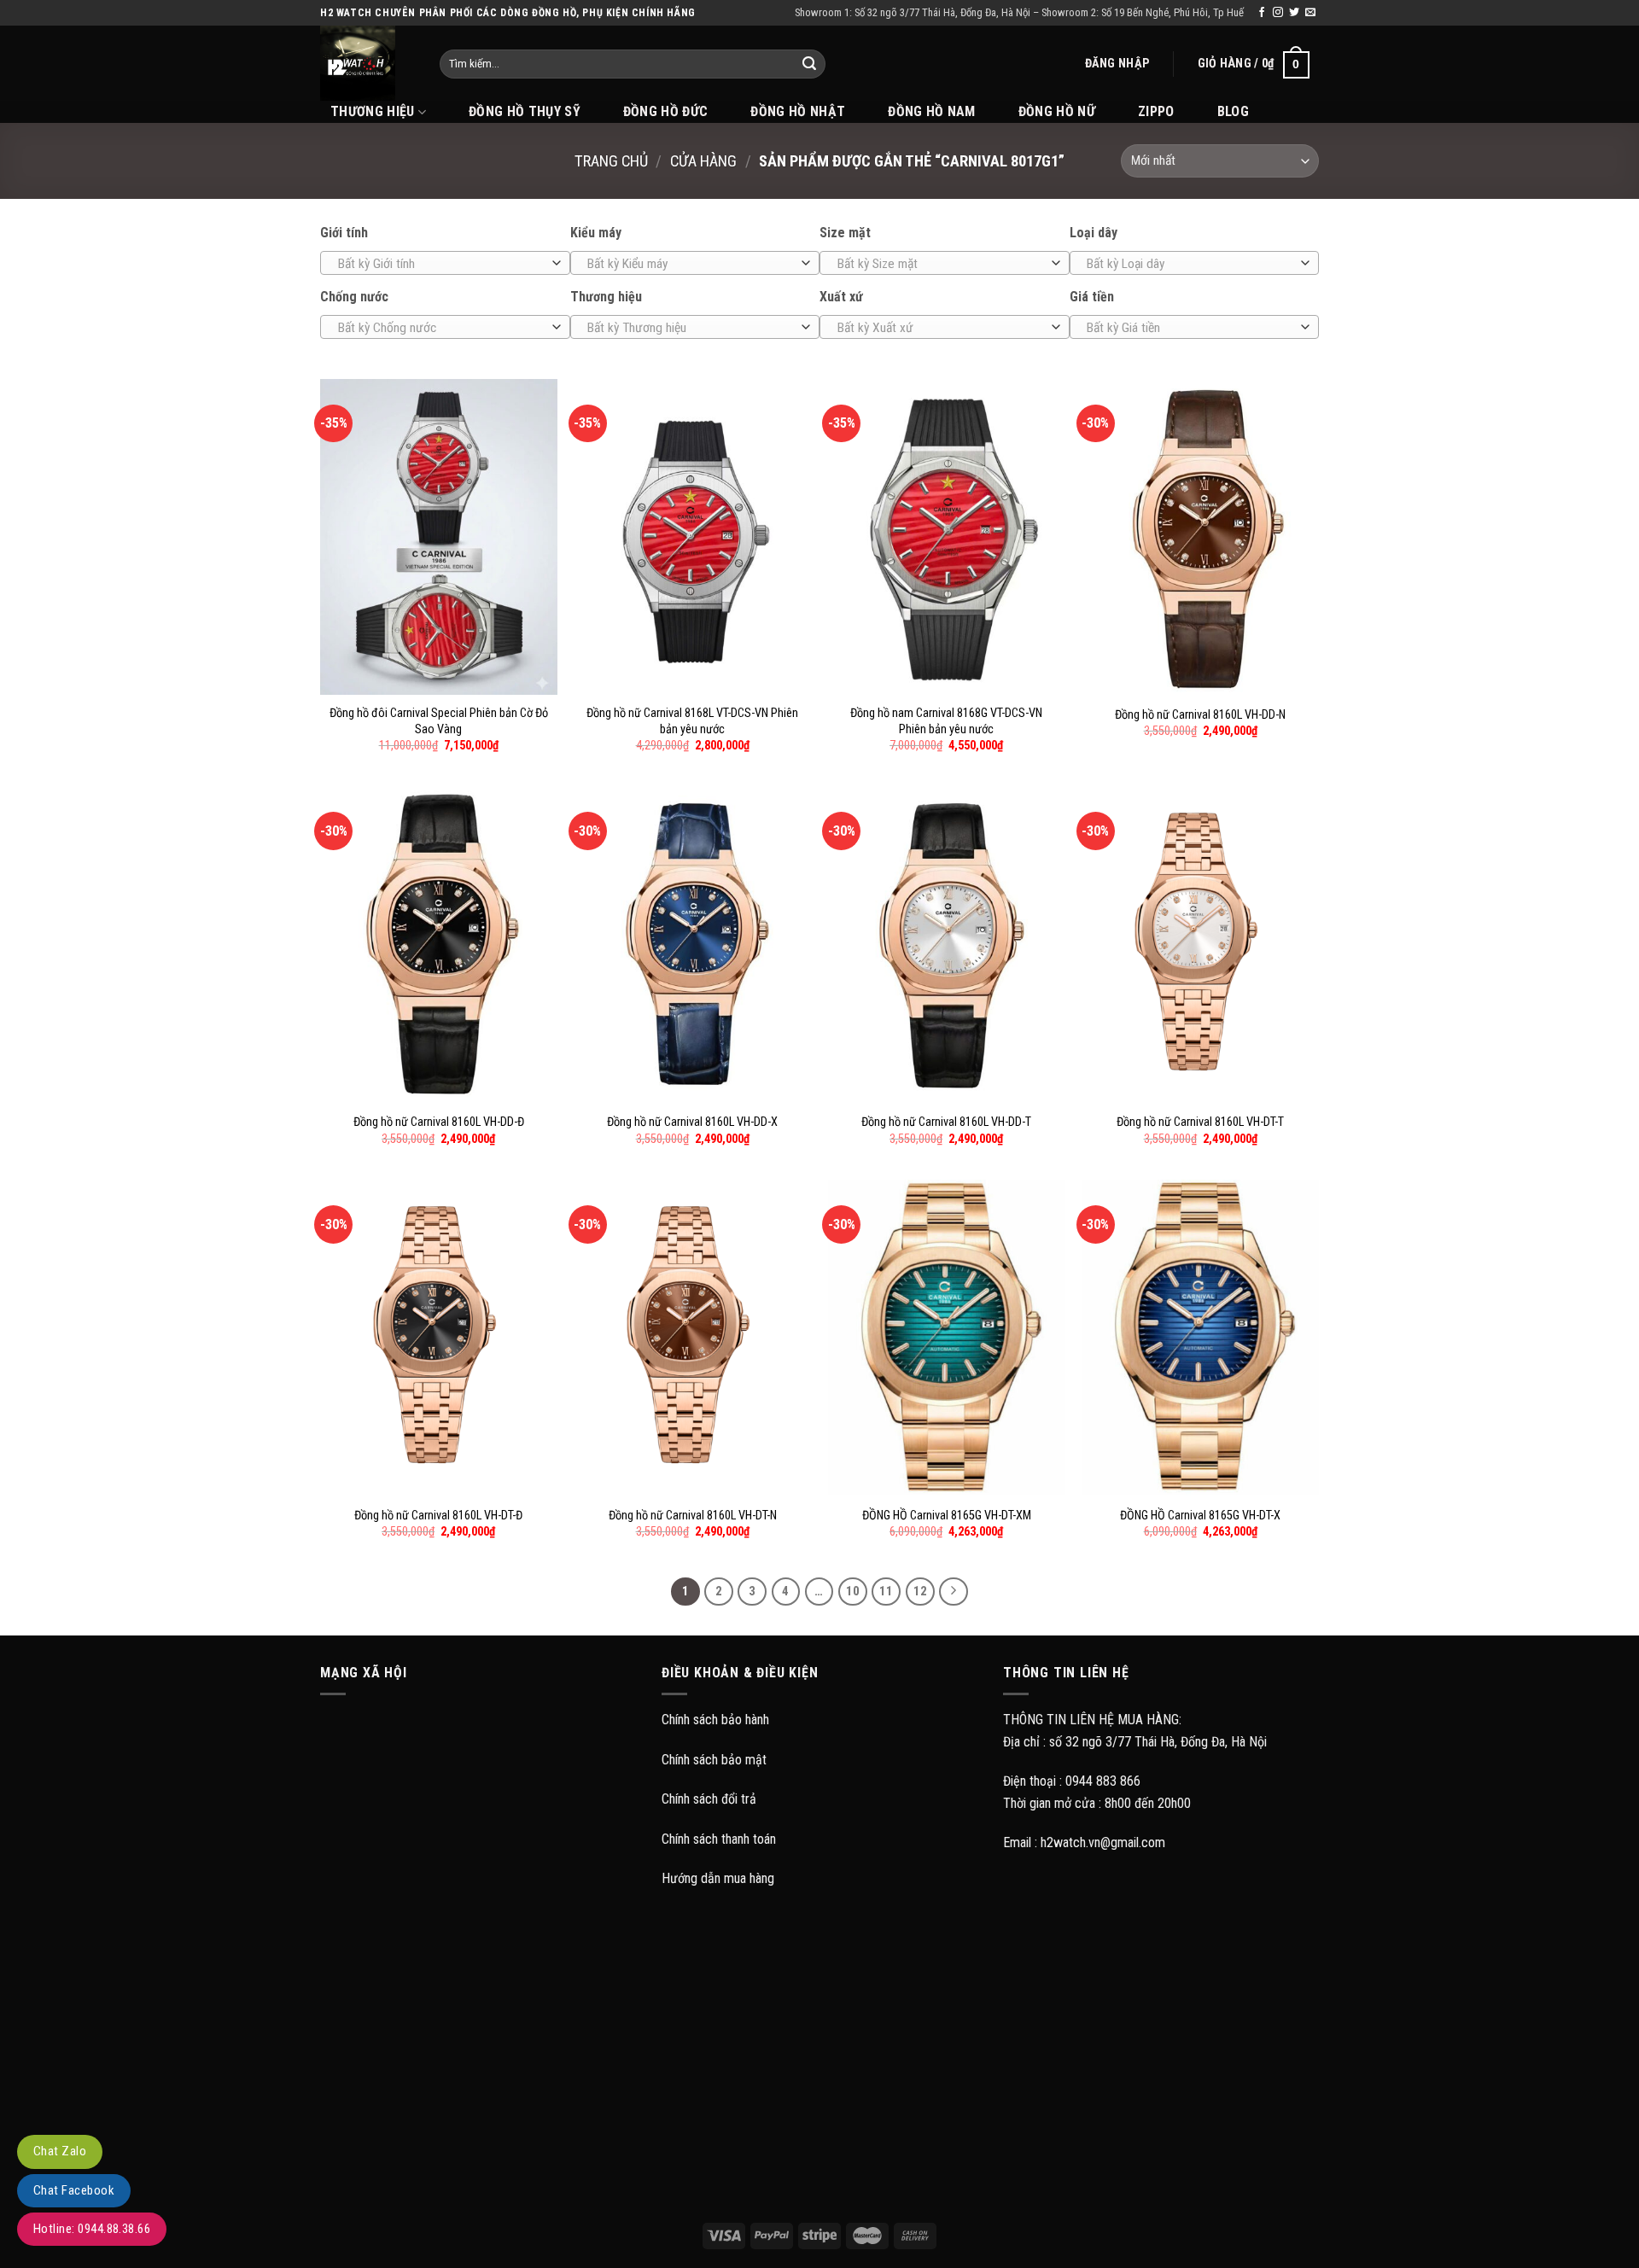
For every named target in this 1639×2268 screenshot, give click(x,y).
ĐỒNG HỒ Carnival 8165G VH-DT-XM (947, 1516)
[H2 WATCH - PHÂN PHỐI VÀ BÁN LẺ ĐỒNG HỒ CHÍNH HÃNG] (367, 63)
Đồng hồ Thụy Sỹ (525, 111)
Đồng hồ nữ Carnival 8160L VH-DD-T (946, 1122)
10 (853, 1591)
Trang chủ (611, 161)
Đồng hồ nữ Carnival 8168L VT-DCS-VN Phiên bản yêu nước (692, 721)
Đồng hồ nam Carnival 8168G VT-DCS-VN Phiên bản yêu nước (946, 721)
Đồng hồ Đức (666, 111)
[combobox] (445, 263)
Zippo (1156, 111)
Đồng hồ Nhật (798, 111)
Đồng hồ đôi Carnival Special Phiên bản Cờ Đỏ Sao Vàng (439, 721)
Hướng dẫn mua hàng (718, 1878)
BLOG (1233, 111)
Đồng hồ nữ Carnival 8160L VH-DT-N (693, 1516)
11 (886, 1591)
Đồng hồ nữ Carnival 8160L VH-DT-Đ (438, 1516)
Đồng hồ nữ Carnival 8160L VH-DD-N (1200, 715)
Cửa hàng (703, 161)
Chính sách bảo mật (714, 1760)
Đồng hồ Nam (932, 111)
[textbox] (441, 264)
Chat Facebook (74, 2190)
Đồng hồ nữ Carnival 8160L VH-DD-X (692, 1122)
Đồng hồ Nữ (1057, 111)
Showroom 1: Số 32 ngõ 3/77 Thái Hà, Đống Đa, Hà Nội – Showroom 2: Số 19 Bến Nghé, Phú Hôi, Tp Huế (1019, 12)
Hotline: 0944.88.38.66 (92, 2229)
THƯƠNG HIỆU (373, 111)
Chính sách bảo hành (715, 1720)
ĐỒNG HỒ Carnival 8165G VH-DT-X (1200, 1516)
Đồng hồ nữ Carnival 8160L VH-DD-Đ (439, 1122)
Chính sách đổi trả (709, 1799)
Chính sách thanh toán (719, 1839)
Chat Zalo (60, 2151)
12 (920, 1591)
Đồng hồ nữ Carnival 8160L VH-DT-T (1200, 1122)
